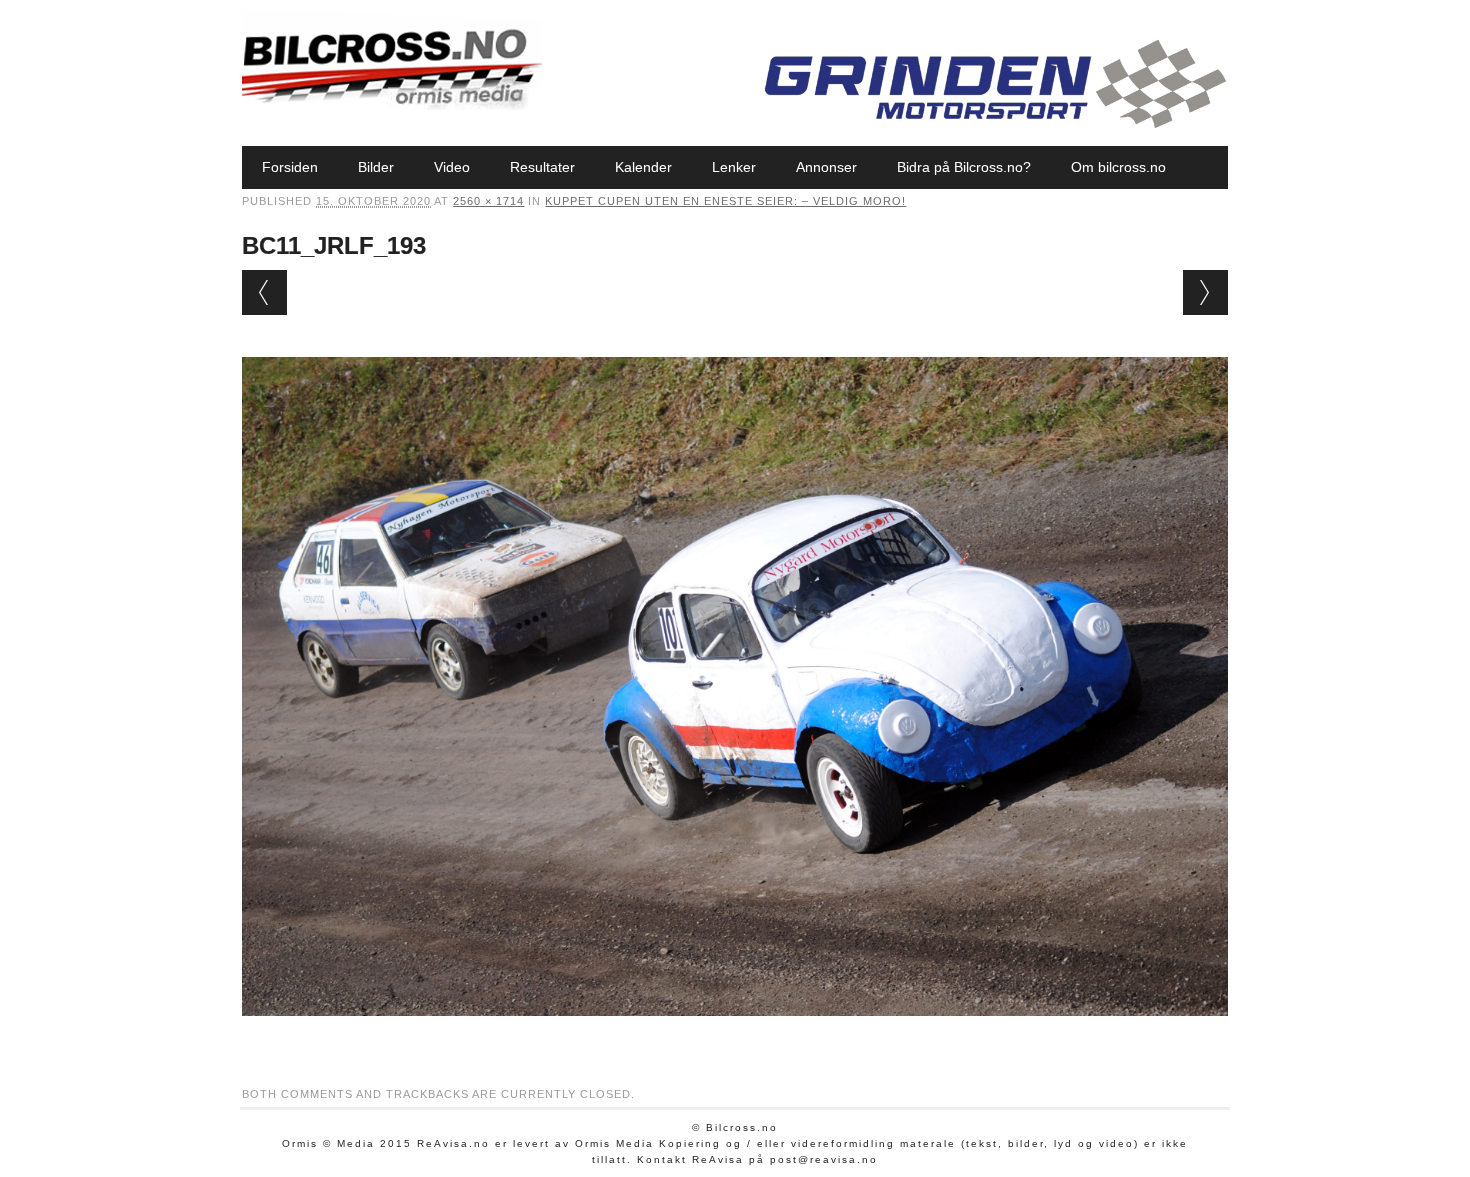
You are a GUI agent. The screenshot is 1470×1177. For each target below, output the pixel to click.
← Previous (264, 292)
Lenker (734, 167)
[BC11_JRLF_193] (734, 1035)
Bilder (376, 167)
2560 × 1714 (488, 201)
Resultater (542, 167)
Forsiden (290, 167)
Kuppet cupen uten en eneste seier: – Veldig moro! (725, 201)
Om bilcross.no (1118, 167)
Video (452, 167)
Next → (1205, 292)
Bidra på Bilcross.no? (964, 167)
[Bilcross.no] (392, 105)
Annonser (826, 167)
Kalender (643, 167)
